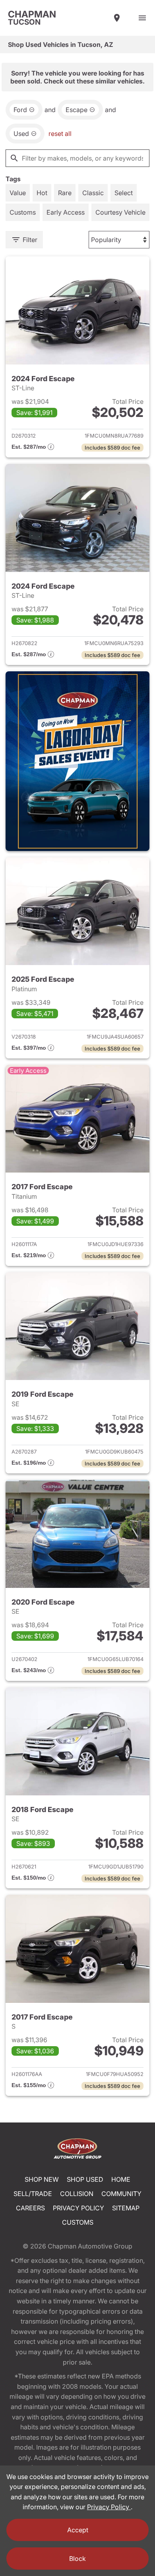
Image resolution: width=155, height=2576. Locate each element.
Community (121, 2194)
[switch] (142, 18)
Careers (30, 2208)
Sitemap (126, 2208)
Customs (78, 2222)
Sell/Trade (33, 2194)
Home (121, 2179)
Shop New (42, 2179)
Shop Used (85, 2179)
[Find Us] (117, 18)
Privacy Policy (78, 2208)
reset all (60, 134)
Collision (77, 2194)
